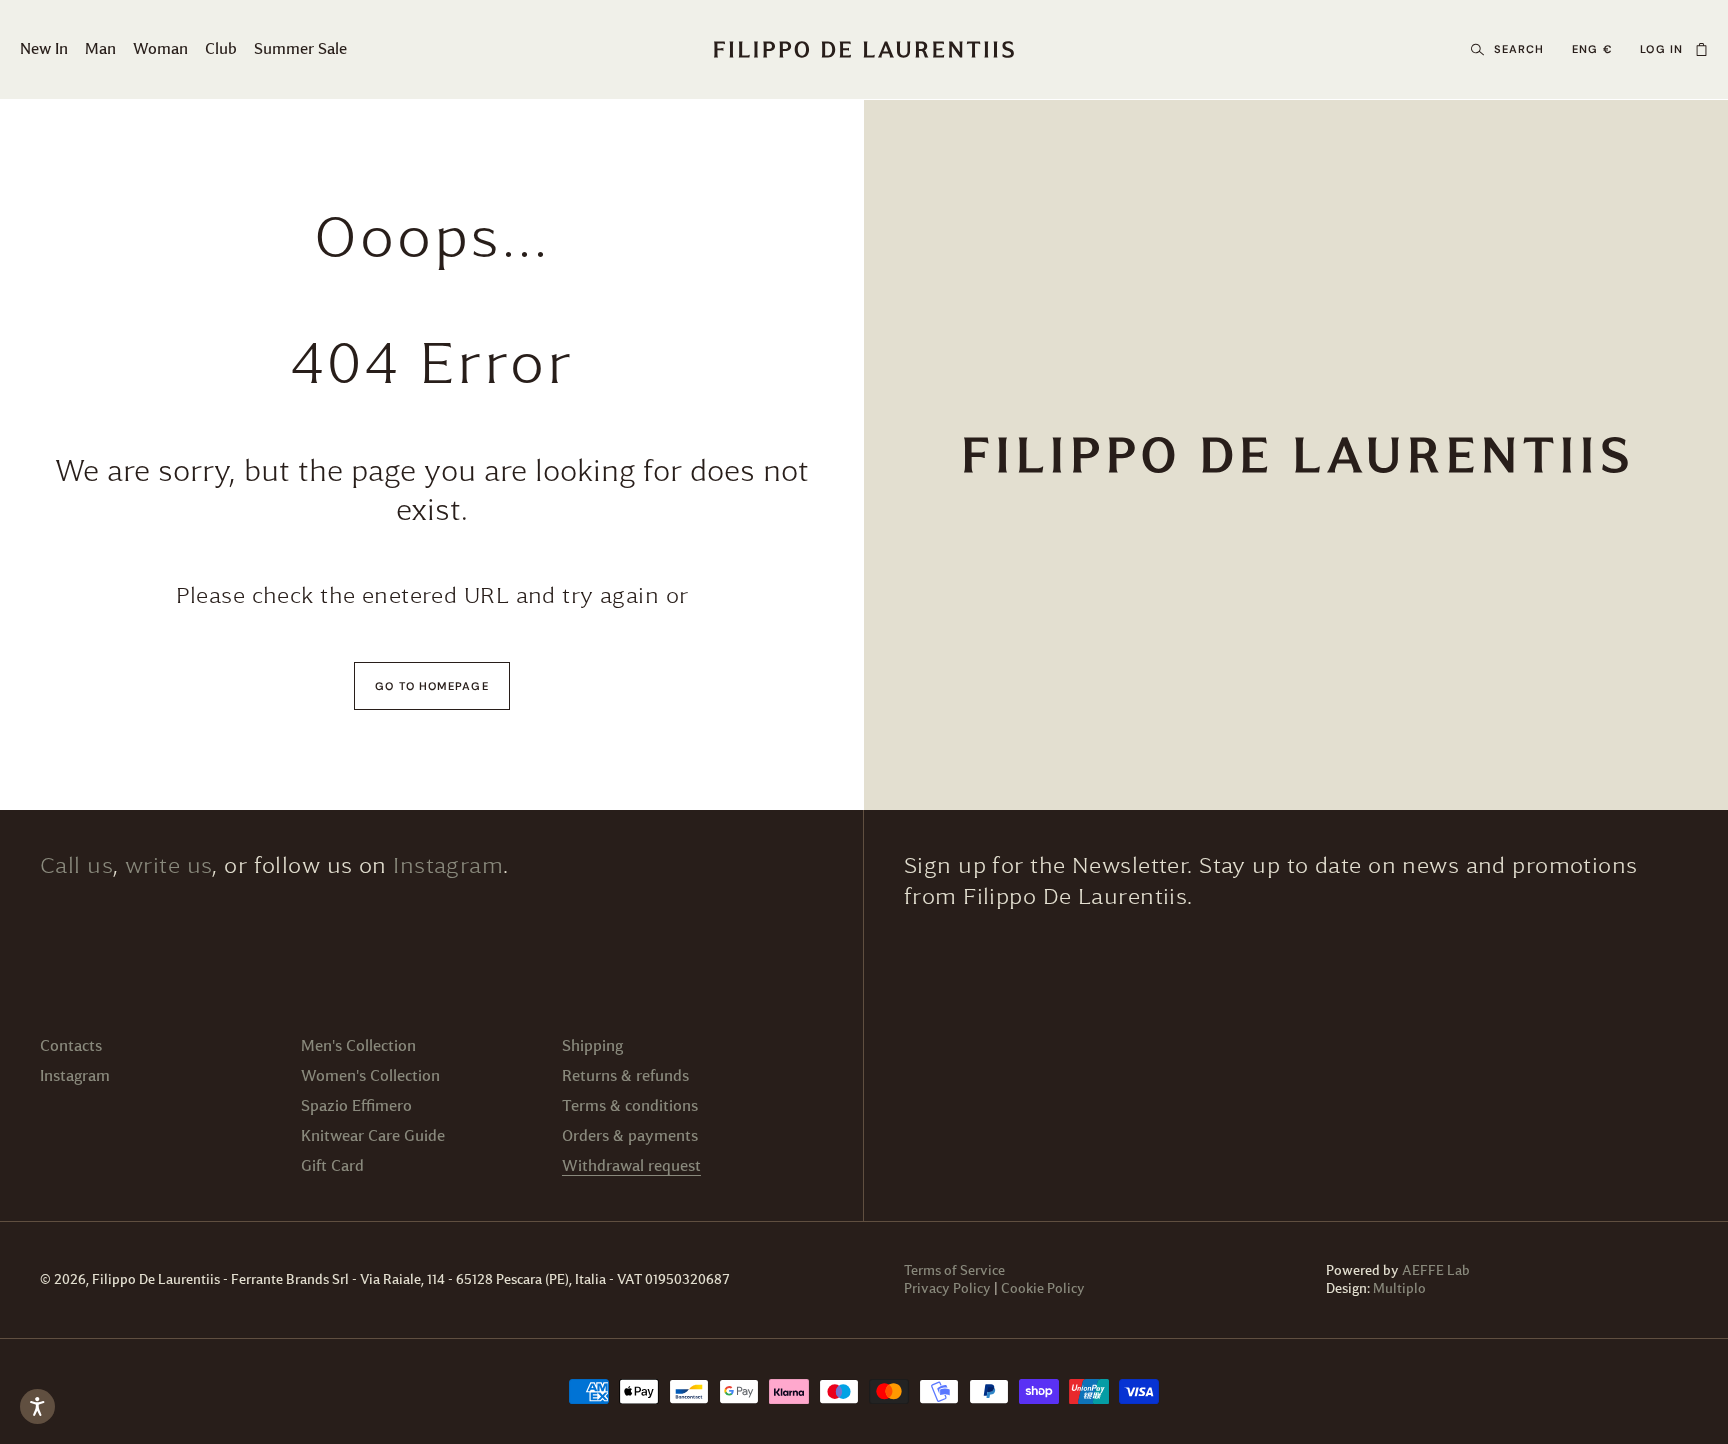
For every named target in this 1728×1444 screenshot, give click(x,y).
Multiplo (1399, 1288)
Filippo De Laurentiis (157, 1279)
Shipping (592, 1045)
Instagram (448, 865)
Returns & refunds (625, 1075)
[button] (1701, 50)
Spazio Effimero (356, 1105)
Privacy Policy (947, 1288)
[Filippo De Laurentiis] (1296, 455)
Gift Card (332, 1165)
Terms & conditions (630, 1105)
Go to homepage (431, 686)
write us (168, 865)
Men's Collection (358, 1045)
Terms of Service (954, 1270)
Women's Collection (370, 1075)
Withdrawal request (631, 1165)
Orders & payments (630, 1135)
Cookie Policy (1043, 1288)
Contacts (71, 1045)
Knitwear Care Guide (373, 1135)
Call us (76, 865)
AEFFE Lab (1436, 1270)
